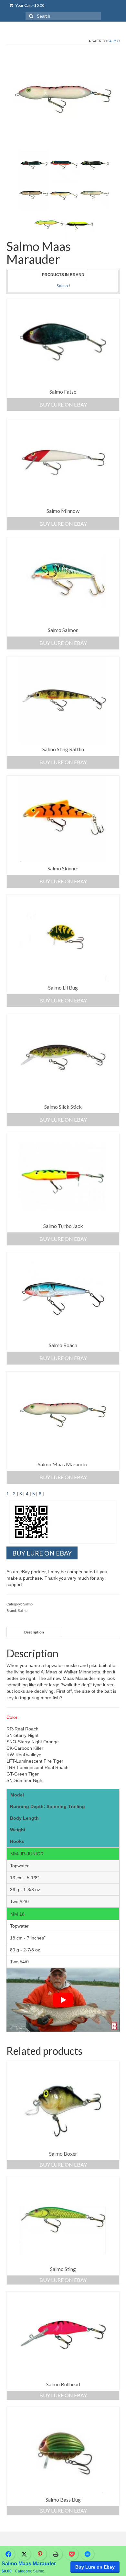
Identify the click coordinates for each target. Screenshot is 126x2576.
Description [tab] (34, 1632)
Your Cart (30, 5)
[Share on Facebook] (8, 2554)
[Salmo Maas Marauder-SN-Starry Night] (34, 165)
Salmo (113, 41)
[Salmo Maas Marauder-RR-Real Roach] (64, 195)
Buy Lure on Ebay (95, 2567)
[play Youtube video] (63, 2000)
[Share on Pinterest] (40, 2554)
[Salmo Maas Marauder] (79, 224)
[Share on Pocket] (72, 2554)
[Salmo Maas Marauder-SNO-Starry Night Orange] (64, 165)
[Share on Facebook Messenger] (87, 2554)
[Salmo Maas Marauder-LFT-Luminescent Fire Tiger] (63, 99)
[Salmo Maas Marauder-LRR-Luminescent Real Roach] (94, 195)
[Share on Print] (56, 2554)
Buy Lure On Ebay (63, 404)
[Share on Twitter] (24, 2554)
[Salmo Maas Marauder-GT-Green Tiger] (49, 224)
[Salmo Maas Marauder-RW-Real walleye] (34, 195)
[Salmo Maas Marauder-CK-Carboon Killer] (94, 165)
